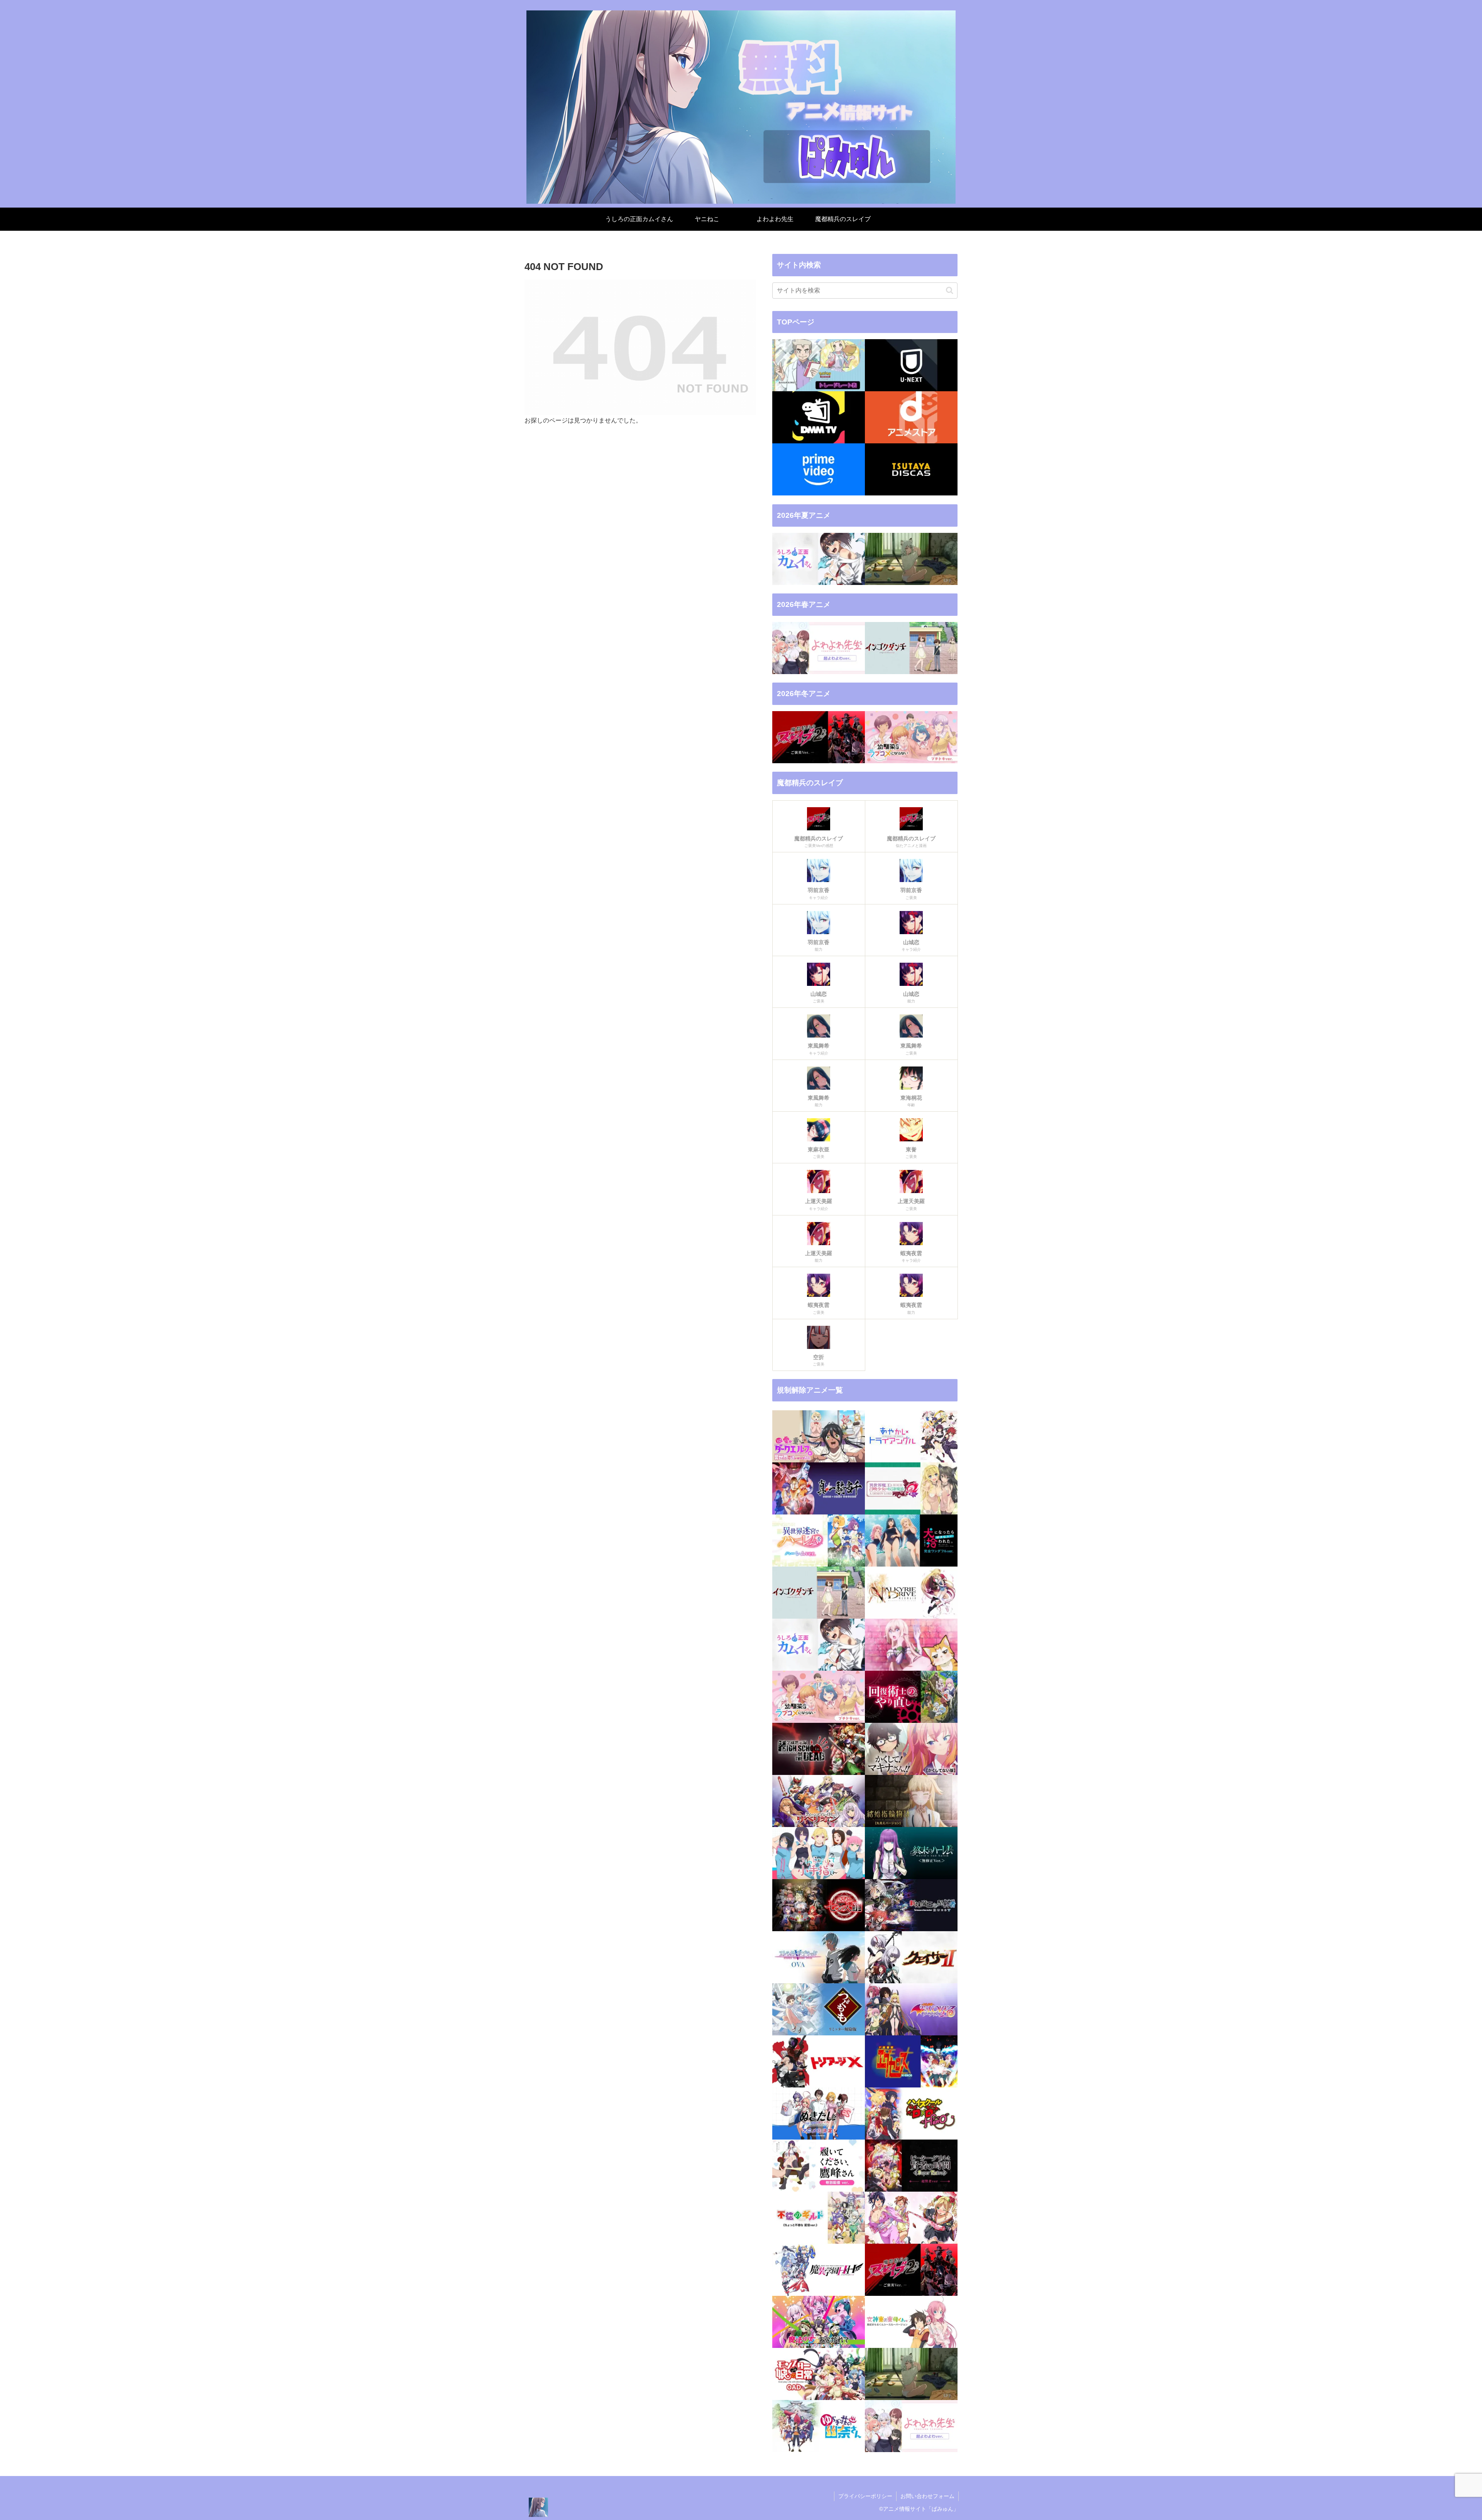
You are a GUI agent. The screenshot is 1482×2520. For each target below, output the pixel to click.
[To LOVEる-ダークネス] (911, 2009)
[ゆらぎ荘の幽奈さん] (819, 2426)
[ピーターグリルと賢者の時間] (911, 2166)
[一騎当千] (819, 1488)
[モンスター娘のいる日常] (819, 2374)
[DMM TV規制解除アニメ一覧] (819, 417)
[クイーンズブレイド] (819, 1801)
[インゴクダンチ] (911, 648)
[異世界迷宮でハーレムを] (819, 1541)
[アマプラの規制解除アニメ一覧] (819, 469)
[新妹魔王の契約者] (911, 1905)
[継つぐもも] (819, 2009)
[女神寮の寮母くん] (911, 2322)
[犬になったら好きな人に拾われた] (911, 1541)
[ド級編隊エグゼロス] (911, 2061)
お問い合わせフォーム (927, 2496)
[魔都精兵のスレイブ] (911, 2270)
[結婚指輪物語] (911, 1801)
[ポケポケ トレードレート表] (819, 365)
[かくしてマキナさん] (911, 1749)
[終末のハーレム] (911, 1853)
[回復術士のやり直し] (911, 1697)
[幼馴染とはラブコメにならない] (911, 737)
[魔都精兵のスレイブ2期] (819, 737)
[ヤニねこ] (911, 559)
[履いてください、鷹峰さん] (819, 2166)
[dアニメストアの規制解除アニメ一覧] (911, 417)
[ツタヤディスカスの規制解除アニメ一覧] (911, 469)
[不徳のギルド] (819, 2218)
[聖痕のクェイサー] (911, 1957)
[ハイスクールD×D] (911, 2114)
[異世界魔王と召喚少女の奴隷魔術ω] (911, 1488)
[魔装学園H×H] (819, 2270)
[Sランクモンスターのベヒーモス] (911, 1645)
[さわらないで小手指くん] (819, 1853)
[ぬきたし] (819, 2114)
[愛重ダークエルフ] (819, 1436)
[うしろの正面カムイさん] (819, 559)
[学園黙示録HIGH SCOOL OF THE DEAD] (819, 1749)
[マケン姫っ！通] (911, 2218)
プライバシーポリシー (865, 2496)
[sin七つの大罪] (819, 1905)
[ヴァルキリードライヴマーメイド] (911, 1593)
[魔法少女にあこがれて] (819, 2322)
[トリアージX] (819, 2061)
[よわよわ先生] (819, 648)
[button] (950, 290)
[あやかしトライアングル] (911, 1436)
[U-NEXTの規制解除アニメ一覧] (911, 365)
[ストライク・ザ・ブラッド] (819, 1957)
